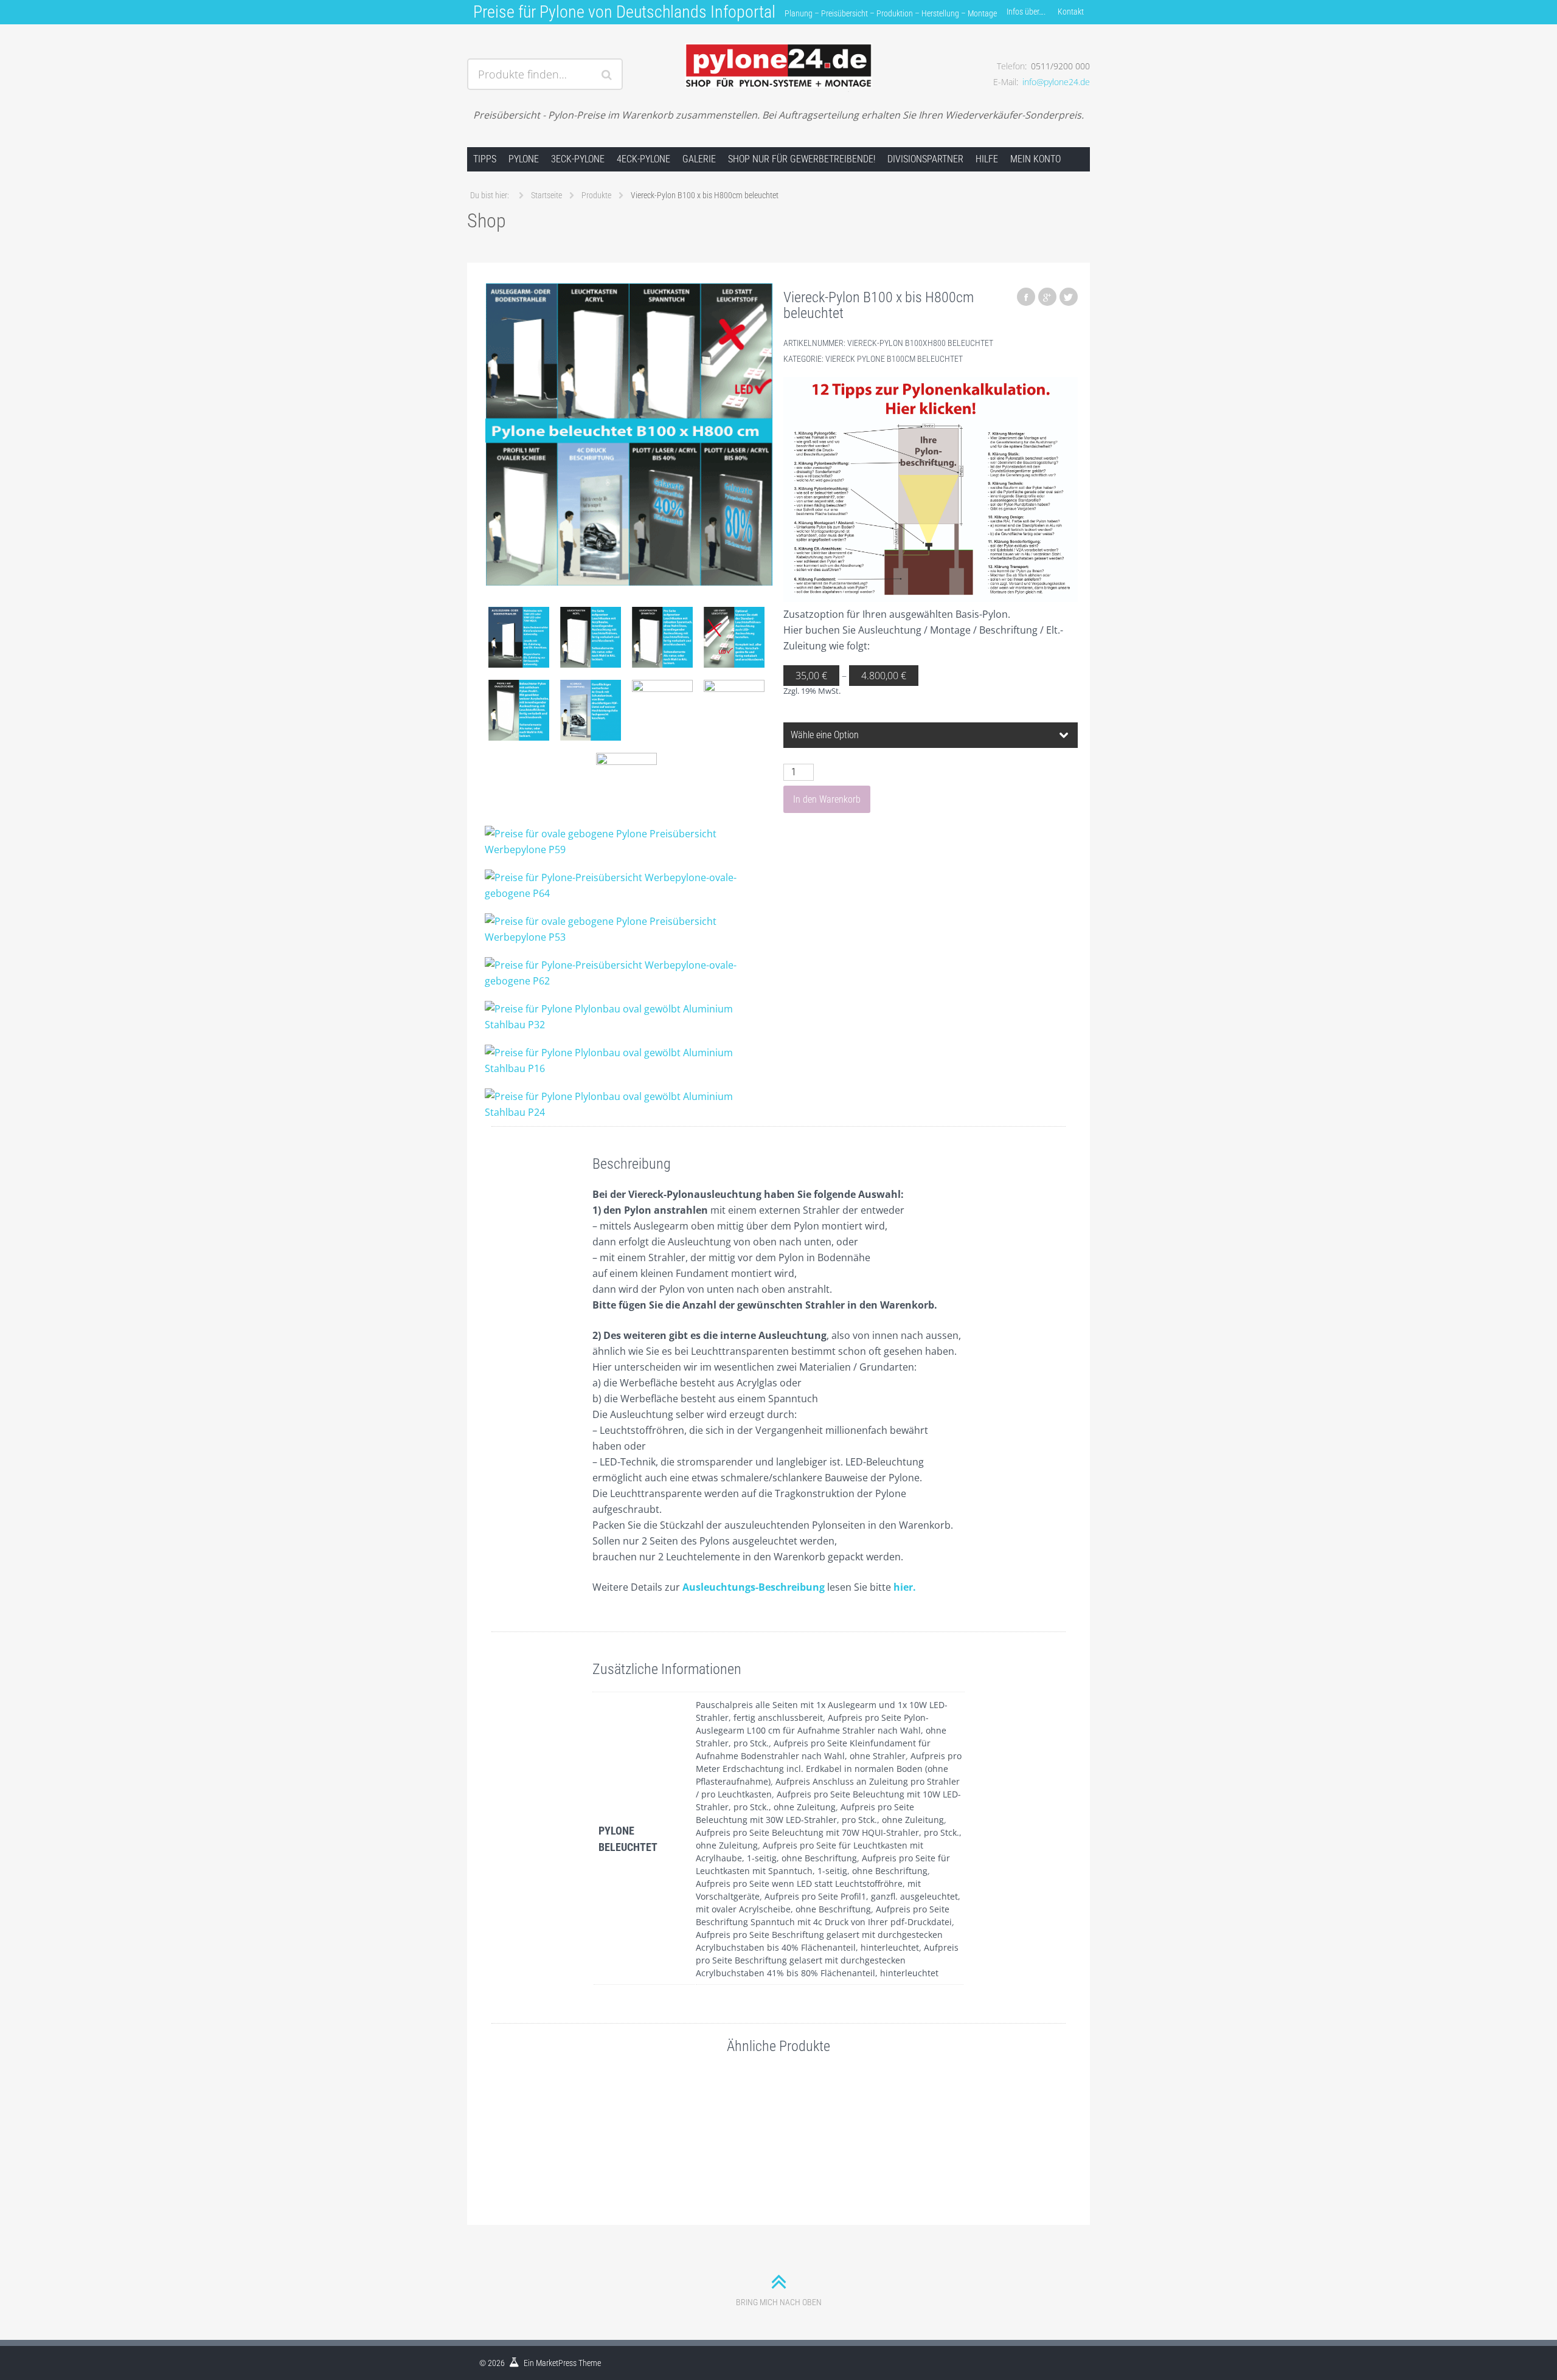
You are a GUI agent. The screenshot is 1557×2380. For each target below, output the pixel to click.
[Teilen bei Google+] (1047, 297)
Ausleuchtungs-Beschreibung (754, 1587)
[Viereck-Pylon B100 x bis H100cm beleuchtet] (773, 2125)
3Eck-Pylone (578, 159)
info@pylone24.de (1056, 82)
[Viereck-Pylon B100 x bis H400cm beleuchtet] (660, 2125)
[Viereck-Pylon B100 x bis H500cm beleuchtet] (885, 2125)
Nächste (1066, 2137)
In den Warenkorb (827, 799)
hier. (905, 1587)
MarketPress (556, 2363)
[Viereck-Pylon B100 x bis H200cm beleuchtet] (548, 2125)
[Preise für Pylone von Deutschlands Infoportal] (778, 59)
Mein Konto (1035, 159)
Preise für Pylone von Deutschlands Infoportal (624, 12)
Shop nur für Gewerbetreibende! (802, 159)
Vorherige (491, 2137)
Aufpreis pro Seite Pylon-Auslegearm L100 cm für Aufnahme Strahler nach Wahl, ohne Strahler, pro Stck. (821, 1730)
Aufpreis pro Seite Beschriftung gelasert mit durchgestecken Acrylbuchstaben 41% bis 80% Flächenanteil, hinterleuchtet (827, 1960)
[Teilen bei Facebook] (1026, 297)
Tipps (485, 159)
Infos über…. (1026, 12)
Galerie (699, 159)
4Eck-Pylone (643, 159)
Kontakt (1071, 12)
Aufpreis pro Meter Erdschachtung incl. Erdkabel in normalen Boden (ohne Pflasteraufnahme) (829, 1769)
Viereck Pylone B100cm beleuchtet (894, 359)
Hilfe (987, 159)
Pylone (524, 159)
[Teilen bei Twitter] (1069, 297)
